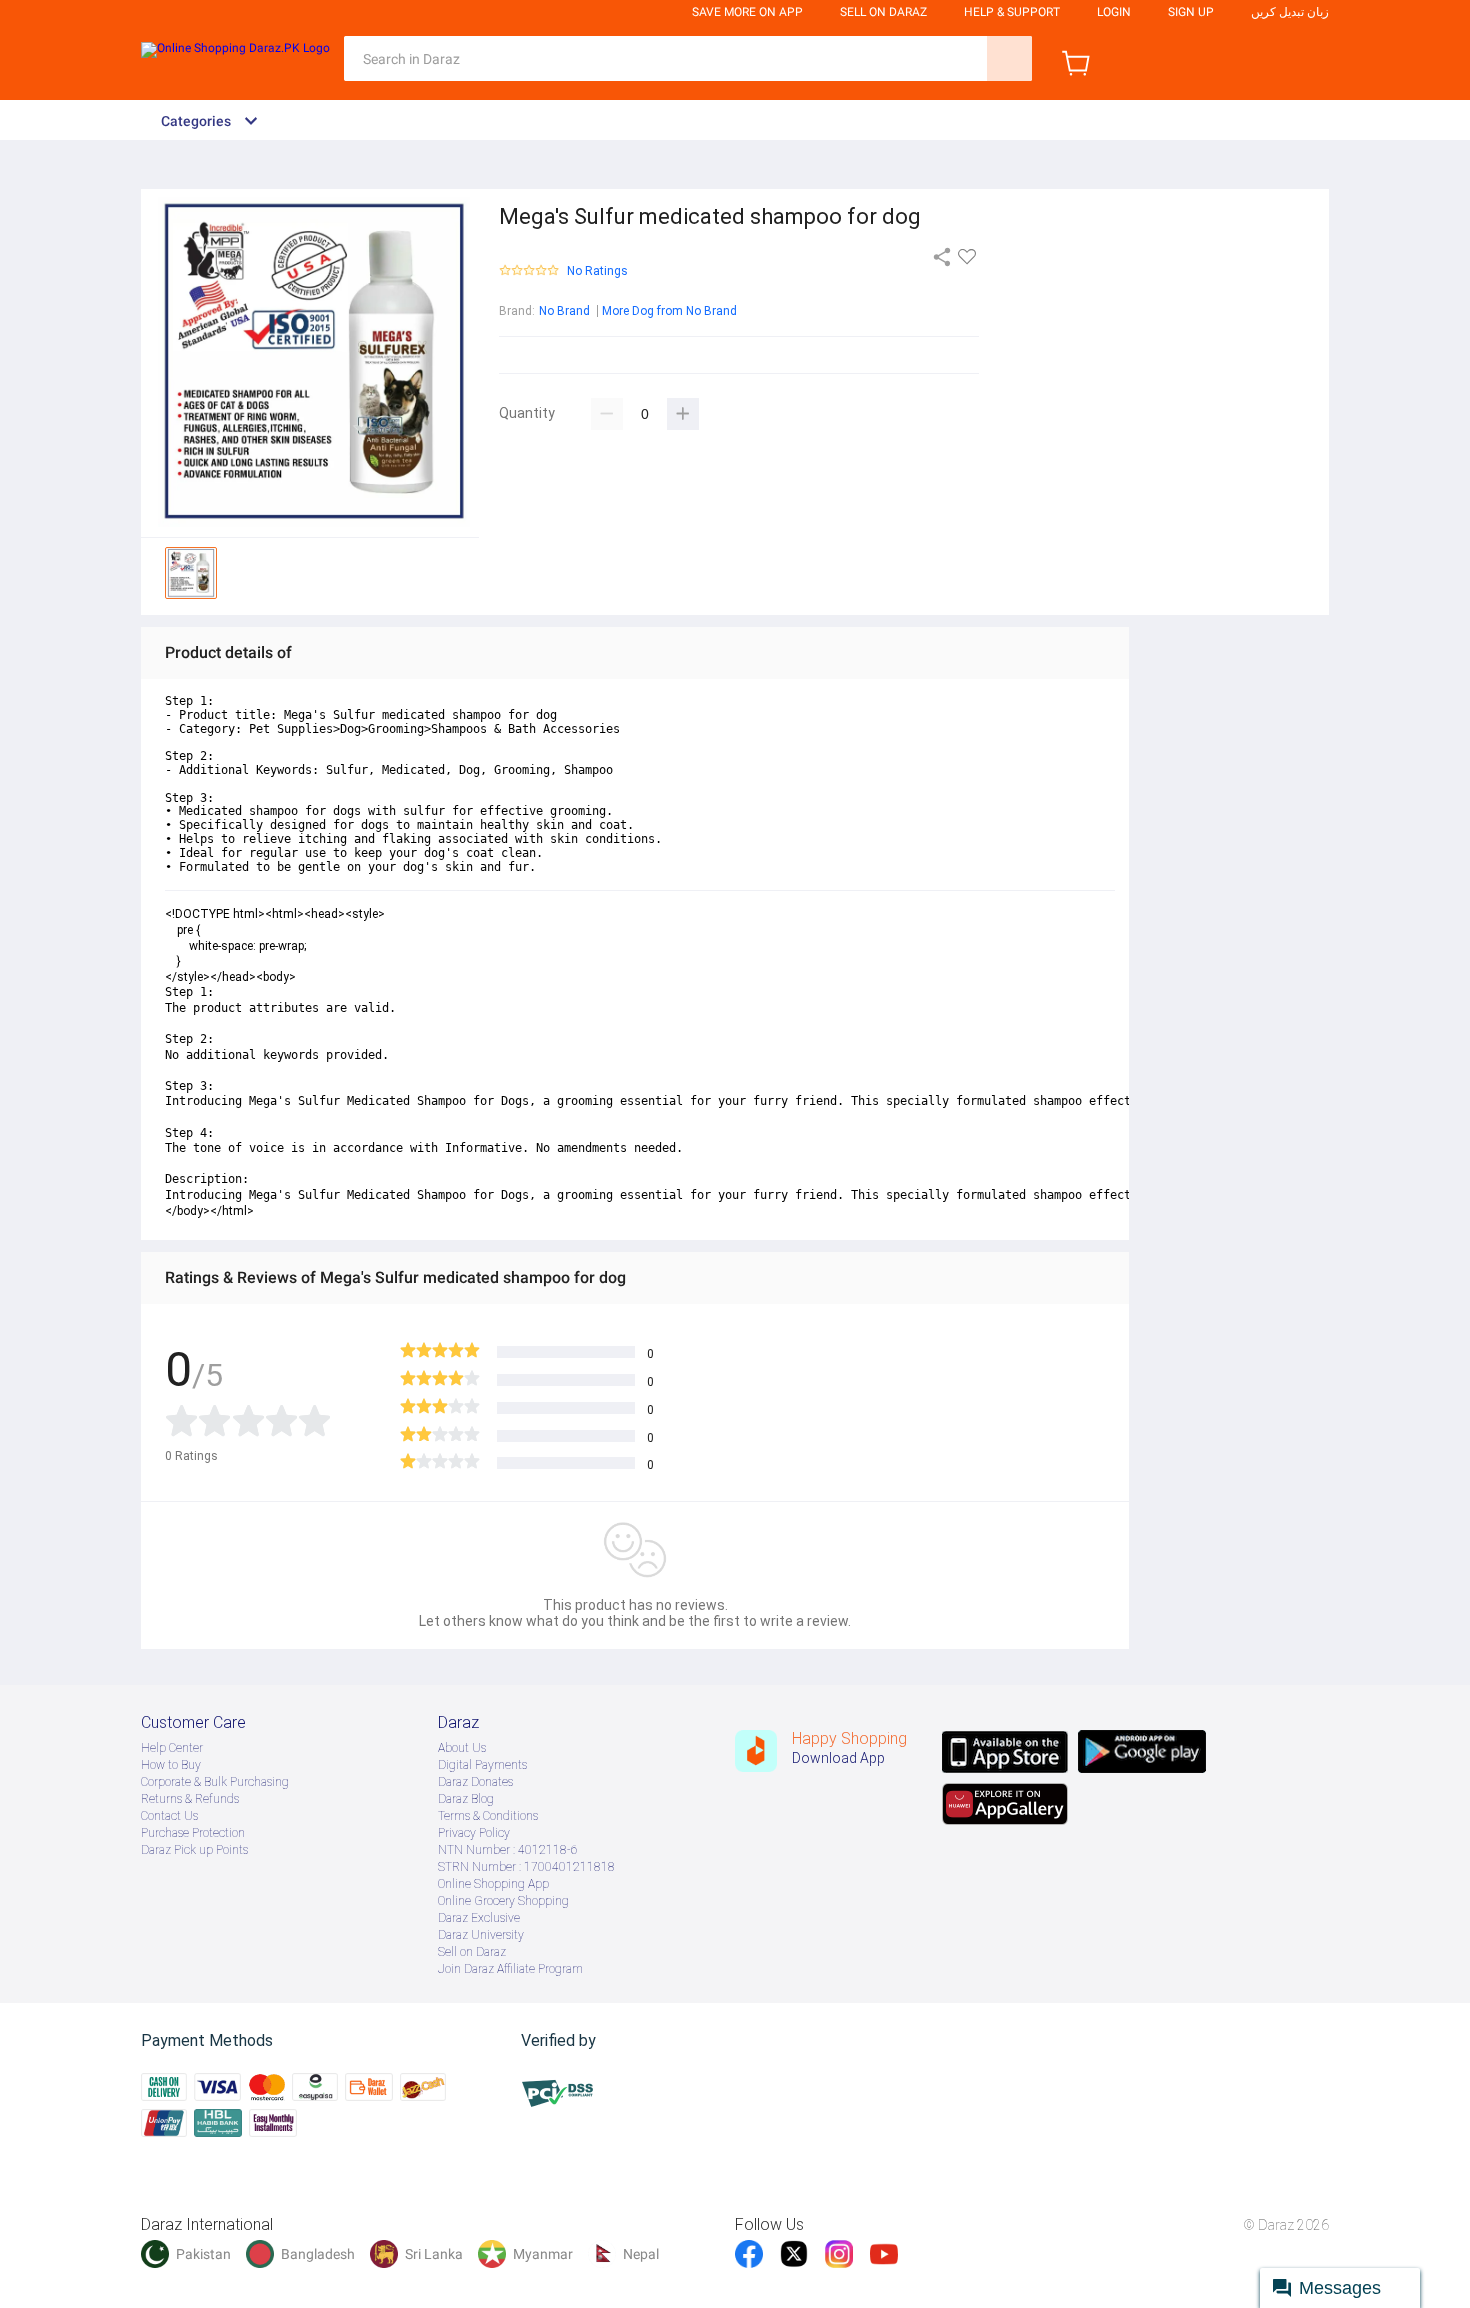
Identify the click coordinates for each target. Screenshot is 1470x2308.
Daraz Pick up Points (194, 1850)
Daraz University (481, 1935)
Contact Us (169, 1816)
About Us (462, 1748)
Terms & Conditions (488, 1816)
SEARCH (1009, 58)
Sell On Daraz (883, 12)
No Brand (564, 311)
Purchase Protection (193, 1833)
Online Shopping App (493, 1884)
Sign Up (1191, 12)
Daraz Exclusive (479, 1918)
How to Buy (171, 1765)
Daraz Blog (466, 1799)
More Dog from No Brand (669, 311)
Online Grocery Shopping (503, 1901)
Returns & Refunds (190, 1799)
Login (1114, 12)
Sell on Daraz (472, 1952)
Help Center (172, 1748)
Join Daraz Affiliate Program (510, 1969)
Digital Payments (482, 1765)
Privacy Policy (474, 1833)
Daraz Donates (475, 1782)
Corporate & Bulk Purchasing (215, 1782)
